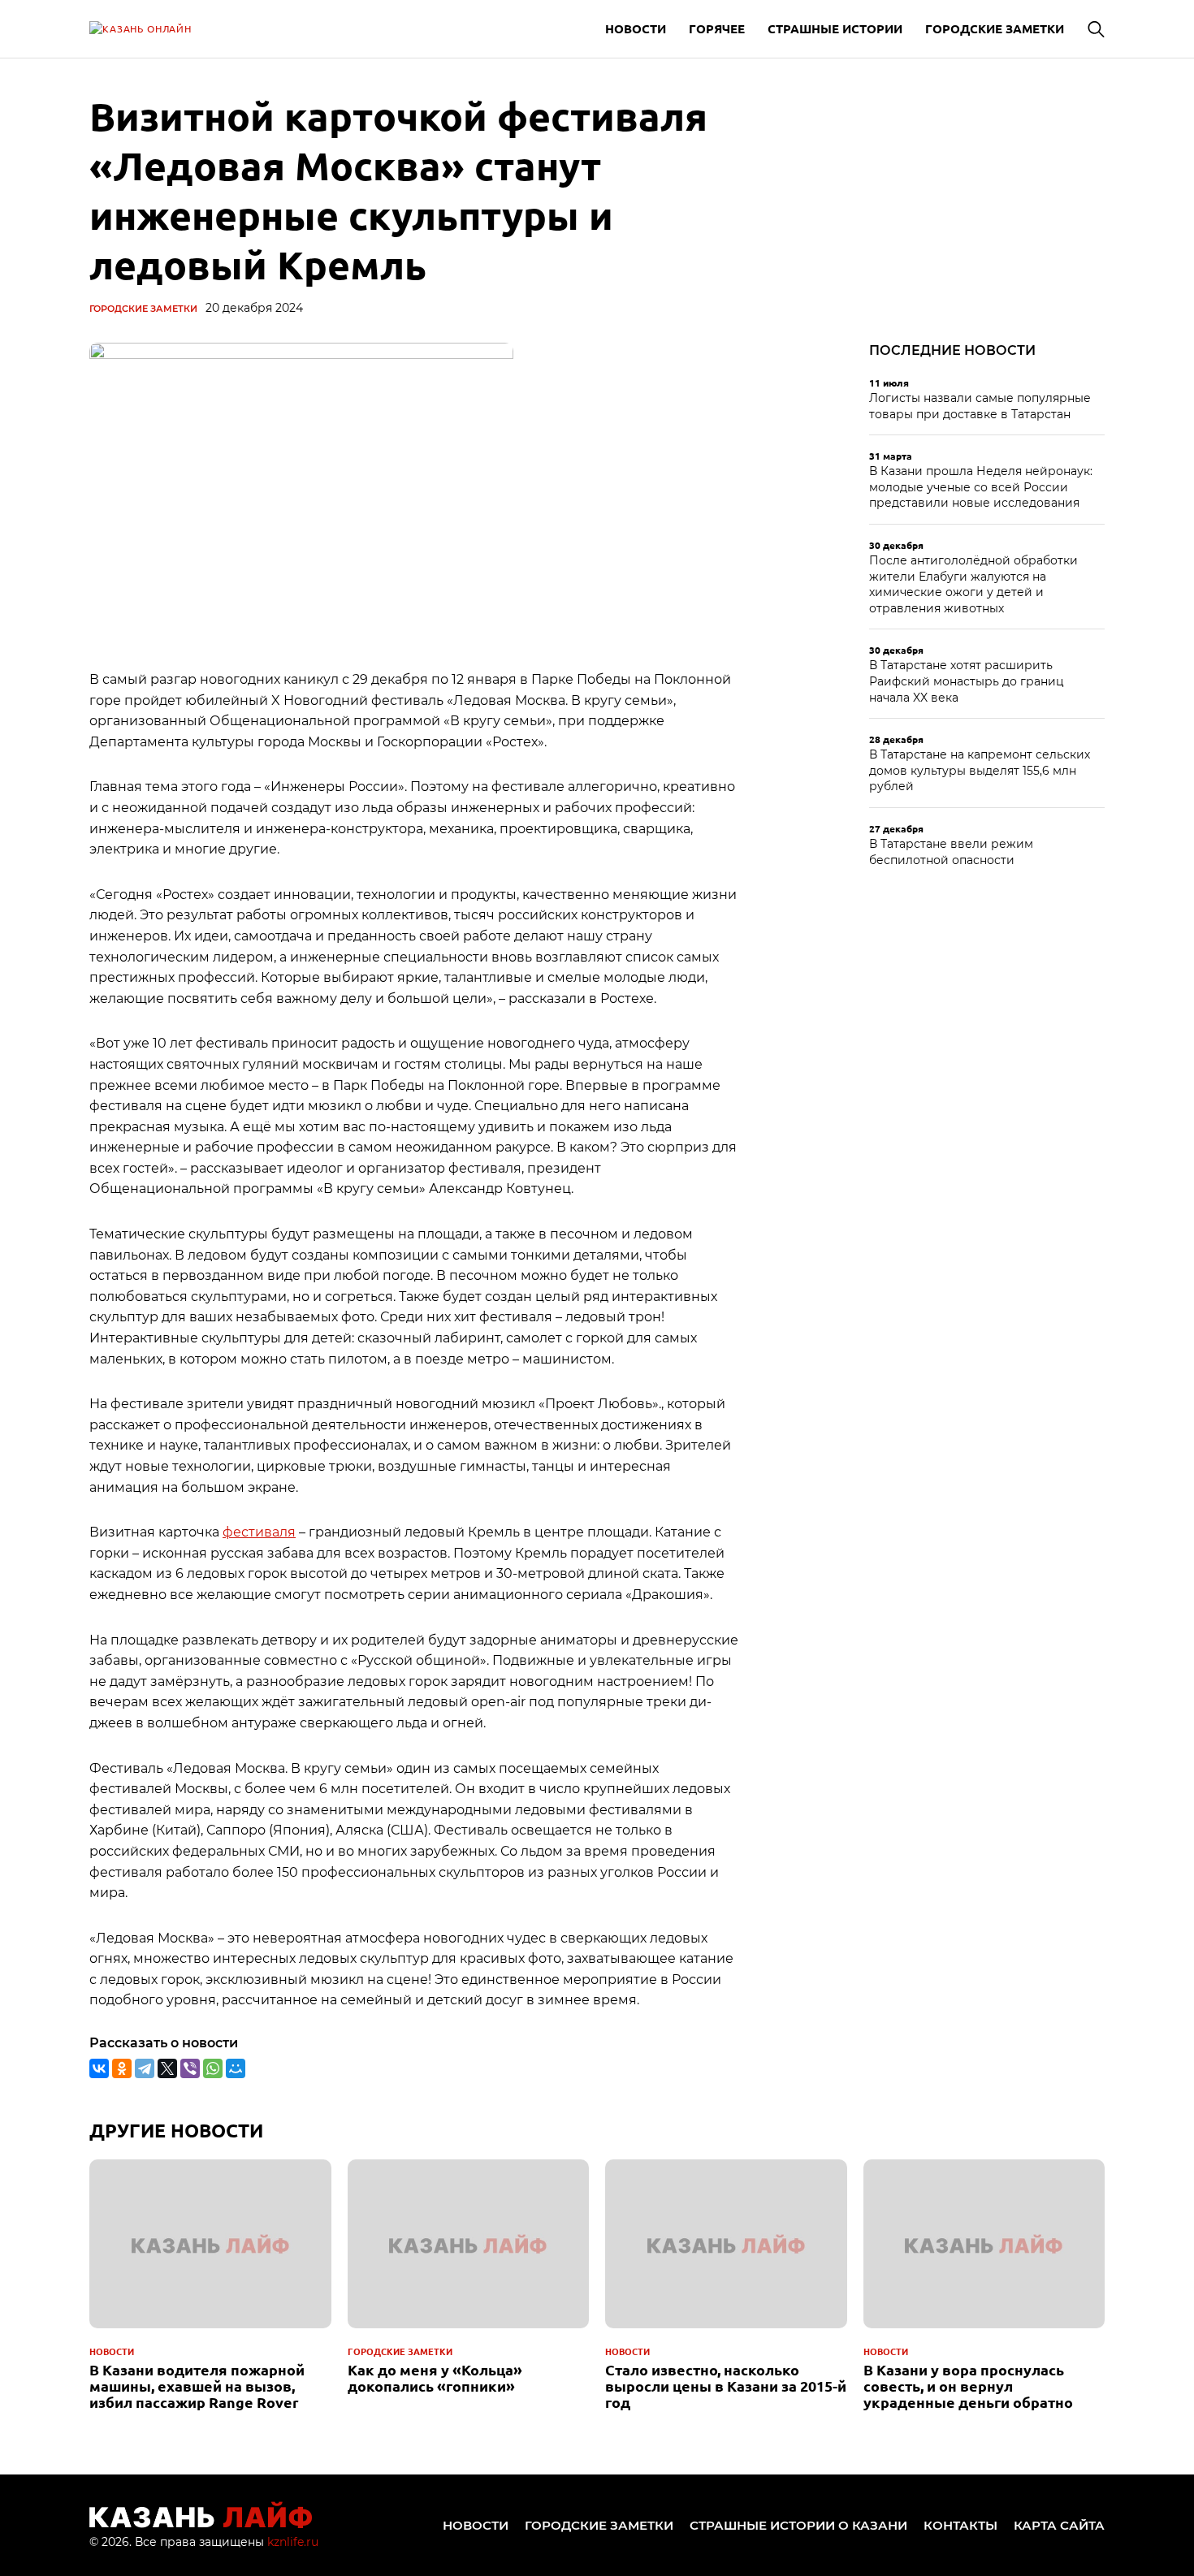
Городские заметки (995, 28)
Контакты (960, 2525)
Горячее (717, 28)
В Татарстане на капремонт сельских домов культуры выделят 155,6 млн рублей (980, 770)
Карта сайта (1059, 2525)
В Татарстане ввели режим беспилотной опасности (951, 852)
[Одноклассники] (122, 2068)
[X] (167, 2068)
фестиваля (259, 1532)
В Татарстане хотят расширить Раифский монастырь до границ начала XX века (967, 681)
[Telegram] (145, 2068)
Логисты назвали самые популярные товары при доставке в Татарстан (980, 406)
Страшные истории (835, 28)
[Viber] (190, 2068)
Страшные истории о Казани (798, 2525)
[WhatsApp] (213, 2068)
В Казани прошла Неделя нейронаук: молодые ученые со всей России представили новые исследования (981, 487)
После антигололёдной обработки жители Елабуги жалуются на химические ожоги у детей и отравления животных (973, 584)
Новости (636, 28)
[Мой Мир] (236, 2068)
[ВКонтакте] (99, 2068)
